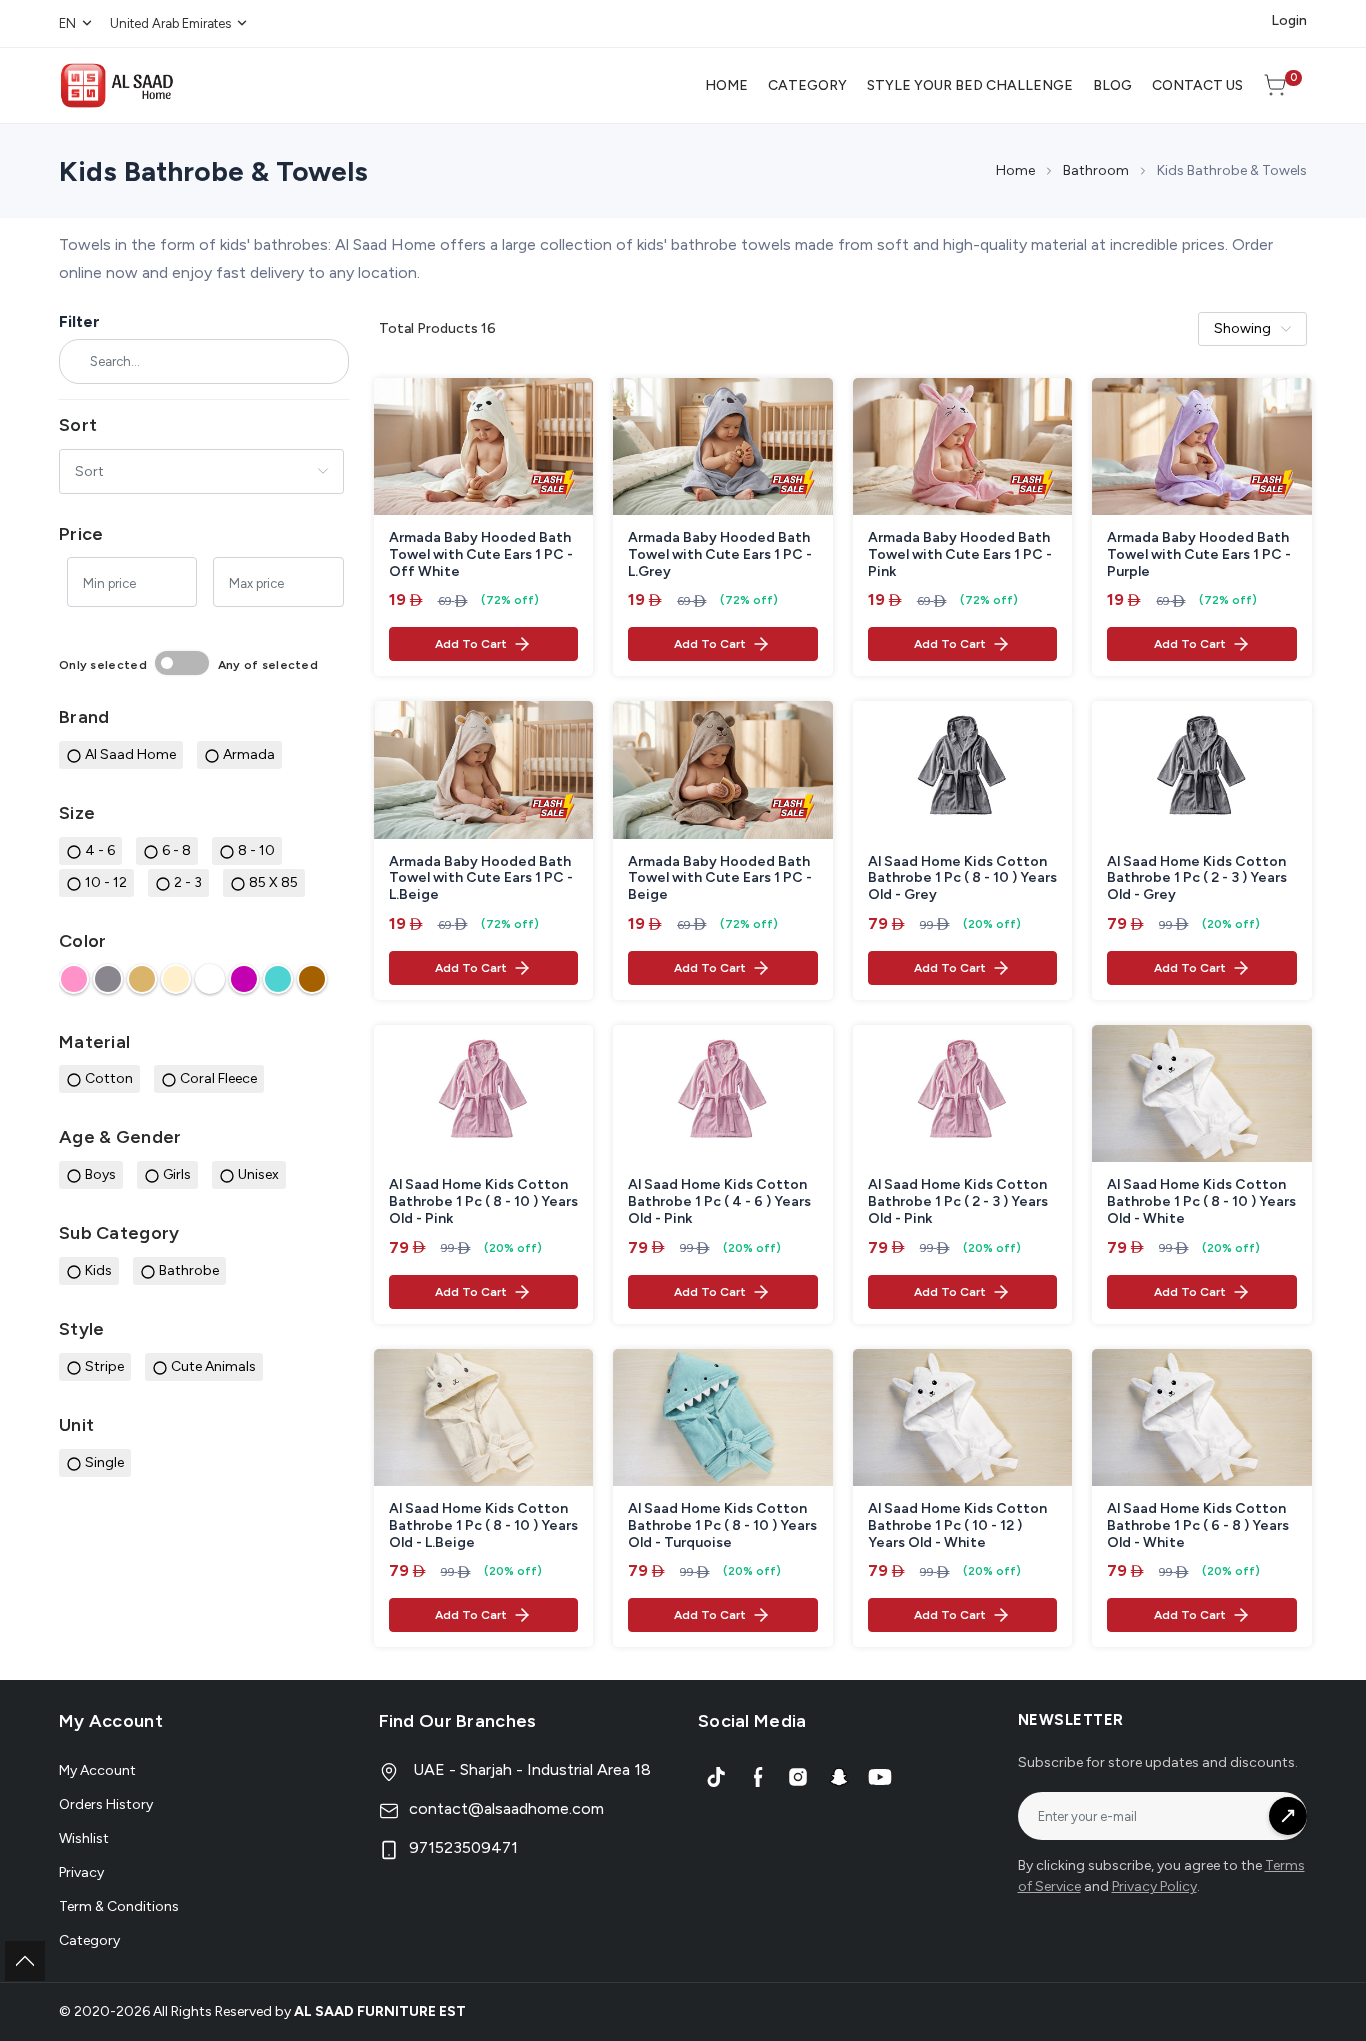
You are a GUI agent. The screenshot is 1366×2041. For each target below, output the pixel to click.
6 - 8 (176, 850)
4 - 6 (100, 850)
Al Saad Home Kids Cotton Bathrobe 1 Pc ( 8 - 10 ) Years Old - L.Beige (483, 1526)
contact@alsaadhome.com (506, 1808)
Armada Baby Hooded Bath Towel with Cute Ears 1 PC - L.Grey (720, 555)
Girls (177, 1174)
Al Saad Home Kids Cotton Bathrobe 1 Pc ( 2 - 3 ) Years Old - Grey (1197, 879)
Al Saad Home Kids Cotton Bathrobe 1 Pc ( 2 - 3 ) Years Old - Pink (958, 1202)
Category (89, 1940)
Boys (100, 1174)
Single (104, 1462)
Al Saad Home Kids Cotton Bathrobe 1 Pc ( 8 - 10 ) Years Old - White (1201, 1202)
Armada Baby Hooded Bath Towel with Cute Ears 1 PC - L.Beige (481, 879)
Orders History (106, 1804)
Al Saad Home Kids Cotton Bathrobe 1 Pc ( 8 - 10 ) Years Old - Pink (483, 1202)
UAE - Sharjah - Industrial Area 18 (530, 1769)
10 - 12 (106, 882)
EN (67, 23)
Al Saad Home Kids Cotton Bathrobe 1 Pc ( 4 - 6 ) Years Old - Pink (719, 1202)
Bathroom (1096, 170)
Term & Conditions (119, 1906)
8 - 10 (256, 850)
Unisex (258, 1174)
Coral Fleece (218, 1078)
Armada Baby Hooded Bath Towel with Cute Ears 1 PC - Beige (720, 879)
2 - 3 (188, 882)
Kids (98, 1270)
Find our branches (458, 1721)
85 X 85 (273, 882)
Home (1015, 170)
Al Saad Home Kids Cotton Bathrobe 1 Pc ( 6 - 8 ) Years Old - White (1198, 1526)
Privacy (81, 1872)
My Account (97, 1770)
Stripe (104, 1366)
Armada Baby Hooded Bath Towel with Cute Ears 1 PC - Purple (1199, 555)
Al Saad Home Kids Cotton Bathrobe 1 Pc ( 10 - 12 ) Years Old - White (957, 1526)
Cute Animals (213, 1366)
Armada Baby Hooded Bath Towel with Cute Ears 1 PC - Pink (960, 555)
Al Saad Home (130, 754)
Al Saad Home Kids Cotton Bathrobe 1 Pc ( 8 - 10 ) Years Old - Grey (962, 879)
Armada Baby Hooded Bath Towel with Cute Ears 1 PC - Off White (481, 555)
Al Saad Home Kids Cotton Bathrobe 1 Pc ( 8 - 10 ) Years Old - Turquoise (722, 1526)
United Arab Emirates (170, 23)
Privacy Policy (1154, 1886)
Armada (249, 754)
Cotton (109, 1078)
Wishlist (84, 1838)
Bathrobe (189, 1270)
